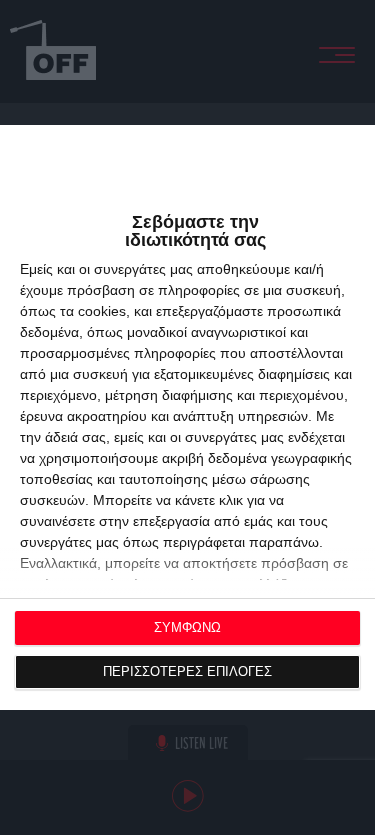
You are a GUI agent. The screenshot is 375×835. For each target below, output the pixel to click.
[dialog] (187, 417)
